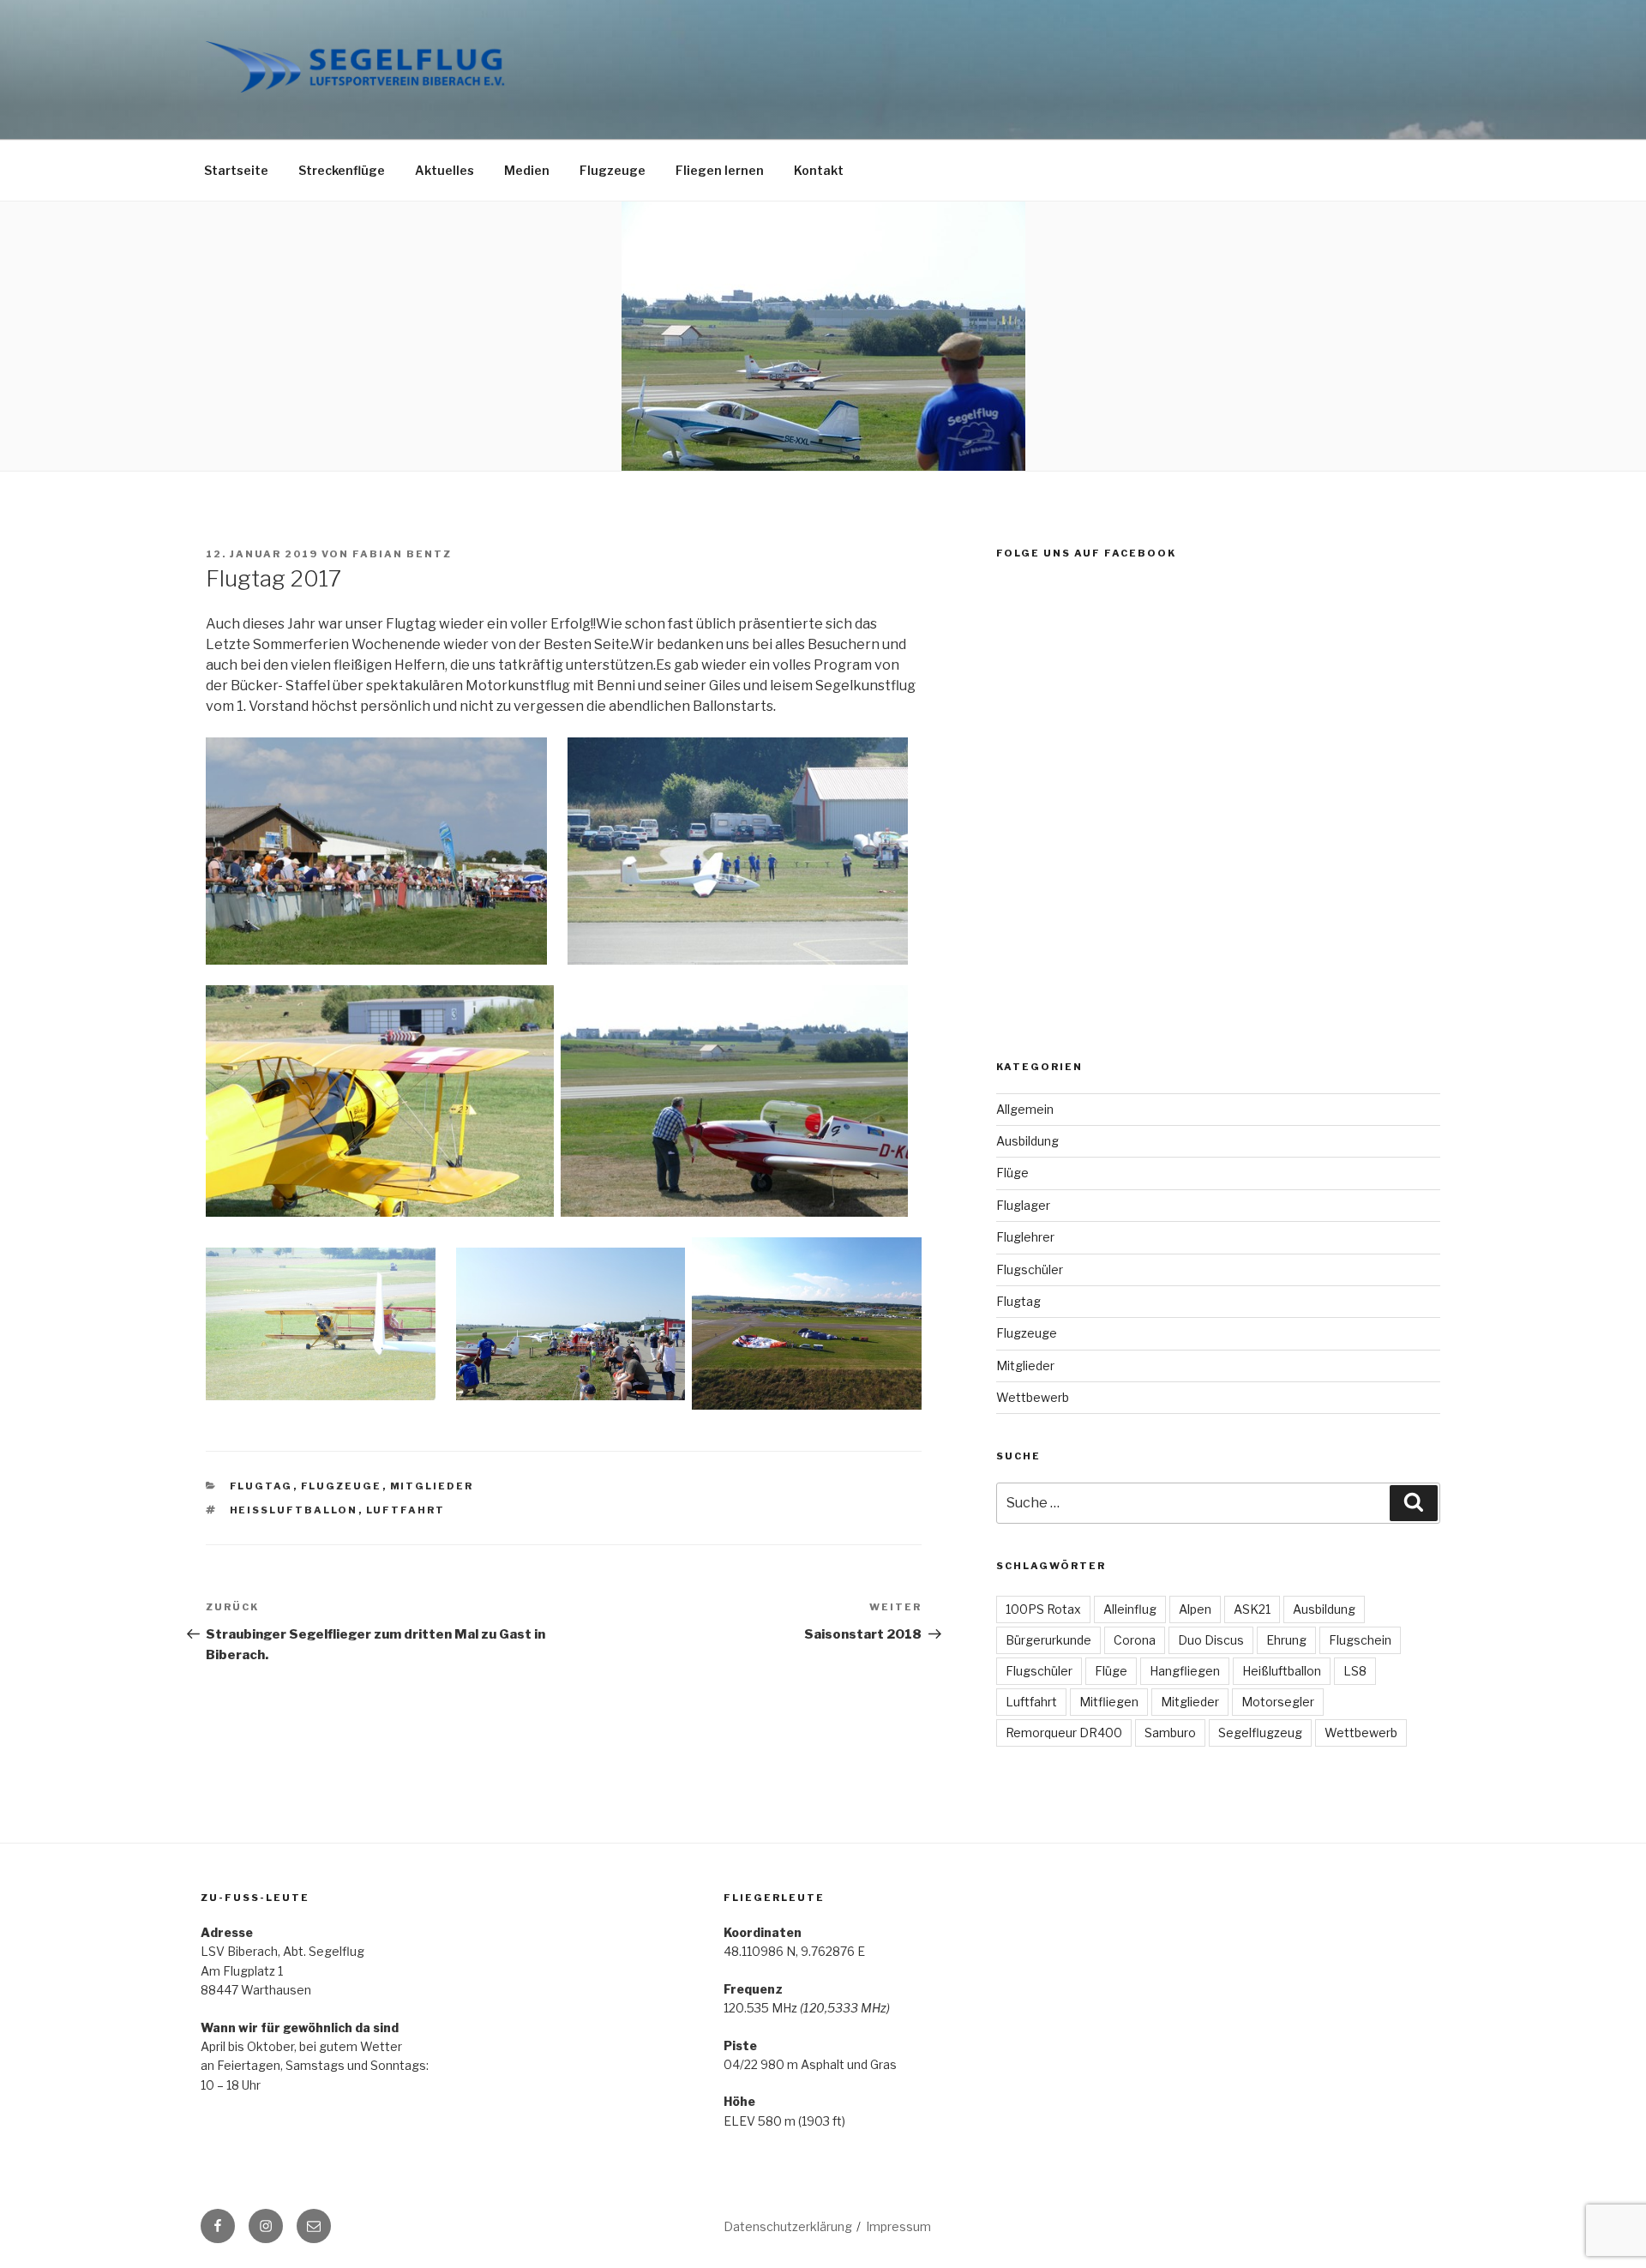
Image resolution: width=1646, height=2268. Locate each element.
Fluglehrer (1025, 1237)
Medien (527, 170)
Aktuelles (445, 170)
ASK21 (1252, 1609)
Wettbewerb (1033, 1397)
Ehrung (1286, 1640)
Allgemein (1025, 1109)
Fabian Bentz (402, 554)
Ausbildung (1027, 1141)
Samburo (1170, 1733)
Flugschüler (1030, 1269)
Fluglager (1023, 1205)
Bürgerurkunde (1048, 1640)
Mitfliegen (1109, 1702)
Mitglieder (432, 1486)
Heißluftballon (294, 1510)
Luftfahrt (406, 1510)
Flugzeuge (613, 170)
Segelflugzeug (1260, 1733)
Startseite (236, 170)
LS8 (1355, 1671)
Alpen (1195, 1609)
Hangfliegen (1185, 1671)
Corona (1135, 1640)
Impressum (898, 2226)
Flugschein (1360, 1640)
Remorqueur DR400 (1064, 1733)
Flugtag (261, 1486)
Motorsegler (1278, 1702)
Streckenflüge (342, 170)
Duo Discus (1211, 1640)
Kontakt (819, 170)
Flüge (1012, 1173)
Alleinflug (1130, 1609)
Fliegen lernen (720, 170)
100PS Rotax (1043, 1609)
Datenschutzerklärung (788, 2226)
